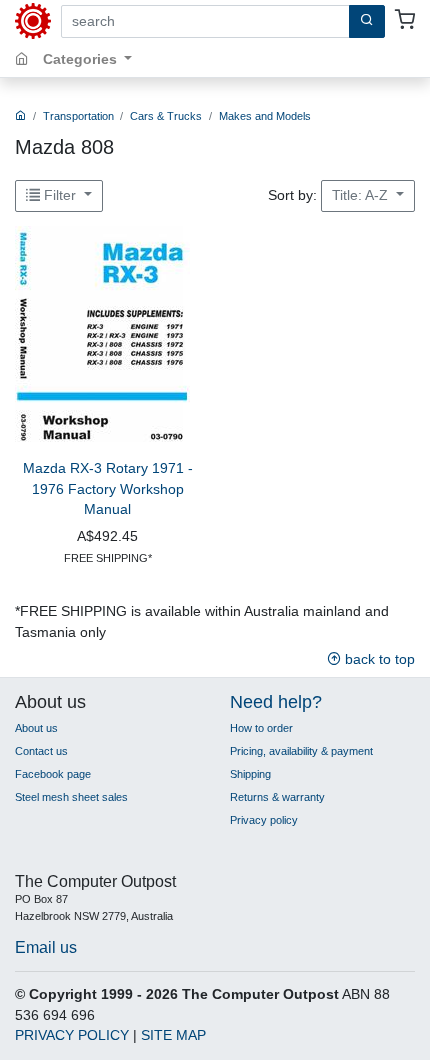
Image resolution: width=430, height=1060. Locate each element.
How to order (261, 728)
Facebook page (53, 774)
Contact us (41, 751)
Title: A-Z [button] (362, 195)
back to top (378, 659)
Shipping (250, 774)
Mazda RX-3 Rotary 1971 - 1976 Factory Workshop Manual (108, 489)
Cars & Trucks (166, 116)
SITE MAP (173, 1035)
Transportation (78, 116)
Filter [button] (60, 195)
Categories (82, 59)
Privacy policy (264, 820)
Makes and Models (265, 116)
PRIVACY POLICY (72, 1035)
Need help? (276, 702)
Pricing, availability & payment (301, 751)
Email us (46, 947)
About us (36, 728)
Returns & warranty (277, 797)
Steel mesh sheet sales (71, 797)
